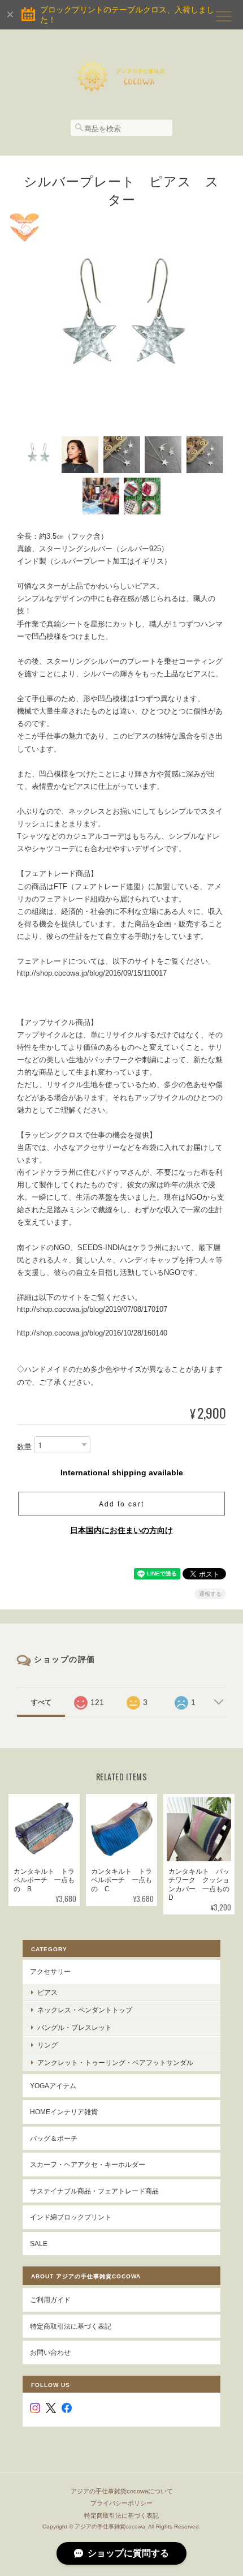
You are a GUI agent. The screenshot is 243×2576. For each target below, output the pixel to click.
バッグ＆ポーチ (54, 2138)
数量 (24, 1447)
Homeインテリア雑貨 (64, 2112)
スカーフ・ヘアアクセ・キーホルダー (88, 2164)
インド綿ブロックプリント (71, 2217)
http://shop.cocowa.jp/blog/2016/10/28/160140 (92, 1333)
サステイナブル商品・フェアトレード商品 (94, 2191)
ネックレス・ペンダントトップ (85, 2010)
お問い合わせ (50, 2352)
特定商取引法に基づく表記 (71, 2326)
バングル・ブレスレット (75, 2027)
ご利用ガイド (50, 2300)
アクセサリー (50, 1971)
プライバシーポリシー (121, 2503)
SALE (39, 2244)
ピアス (47, 1992)
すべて (41, 1702)
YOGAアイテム (53, 2086)
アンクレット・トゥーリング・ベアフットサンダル (115, 2062)
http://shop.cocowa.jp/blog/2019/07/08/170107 (92, 1309)
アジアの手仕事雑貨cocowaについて (122, 2491)
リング (47, 2045)
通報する (210, 1594)
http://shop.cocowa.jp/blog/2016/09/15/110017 (92, 973)
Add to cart (121, 1503)
